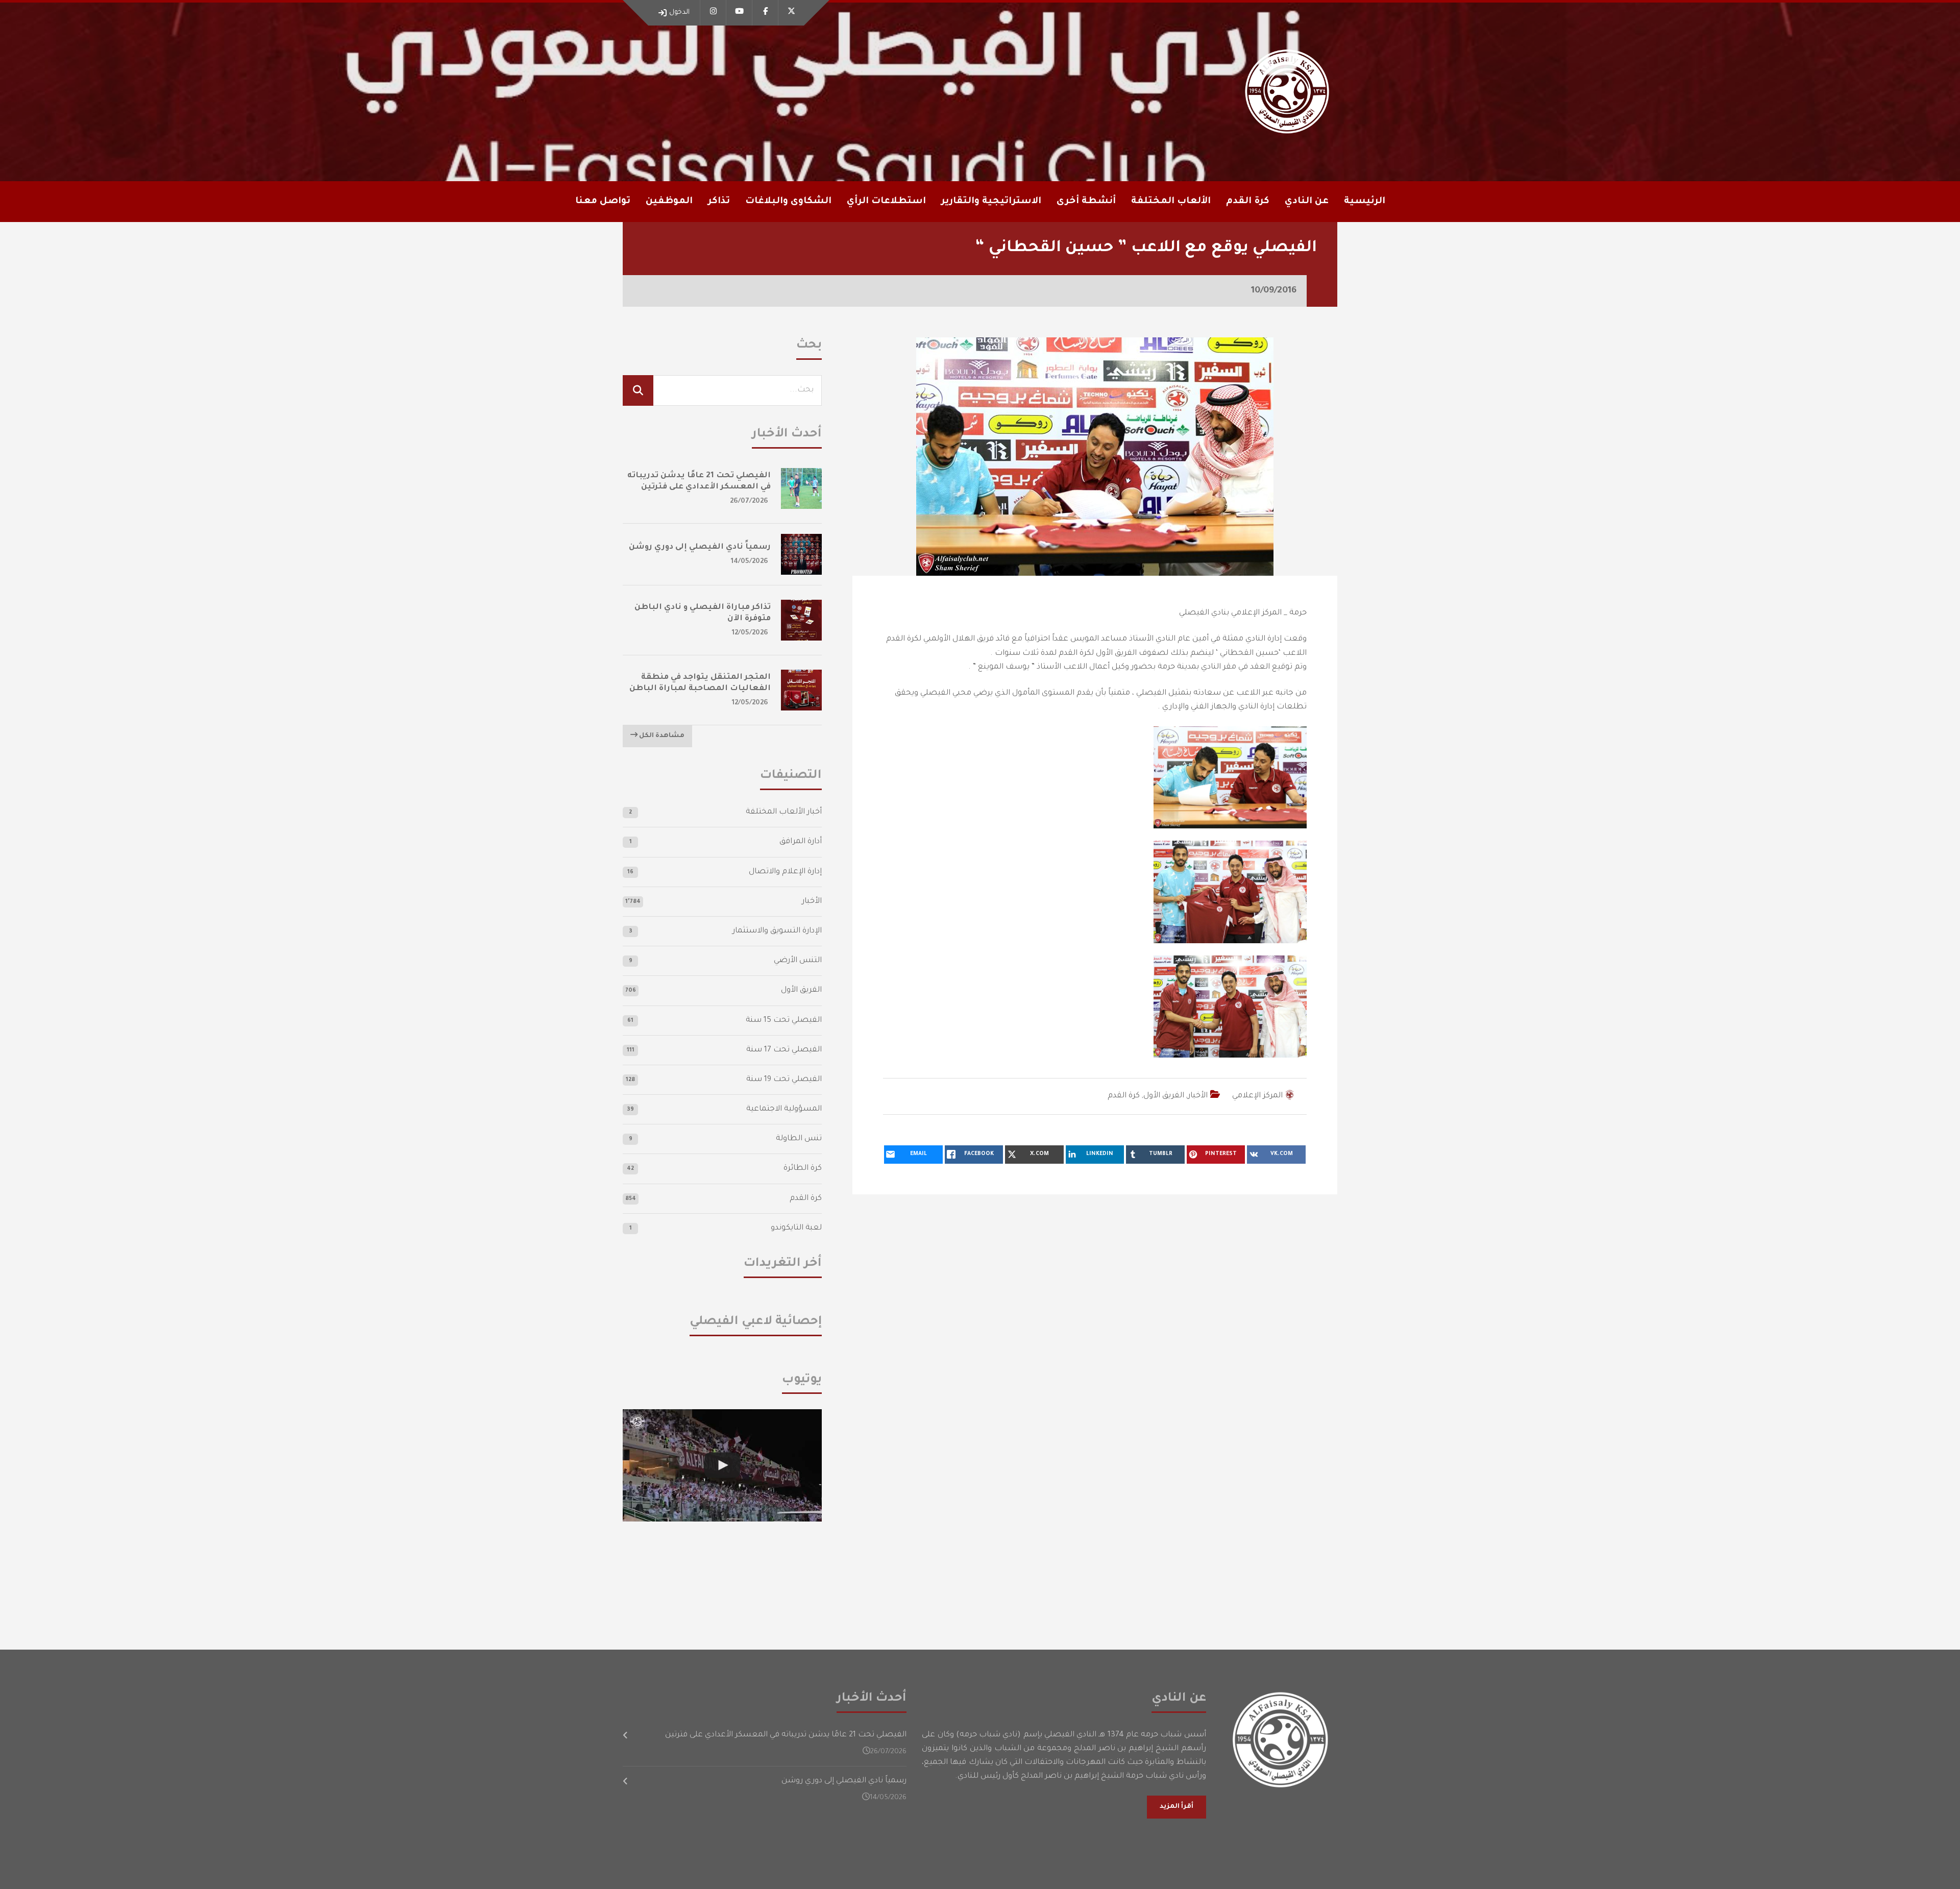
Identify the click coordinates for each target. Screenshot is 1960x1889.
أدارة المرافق (801, 842)
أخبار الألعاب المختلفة (784, 812)
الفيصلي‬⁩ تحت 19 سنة (784, 1080)
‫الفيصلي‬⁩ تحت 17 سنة (784, 1050)
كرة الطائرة (803, 1169)
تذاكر (719, 202)
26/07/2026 (749, 501)
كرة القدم (1124, 1096)
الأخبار (1198, 1096)
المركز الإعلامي (1257, 1096)
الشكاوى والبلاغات (788, 202)
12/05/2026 (750, 633)
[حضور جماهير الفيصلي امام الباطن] (722, 1465)
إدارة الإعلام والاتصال (785, 872)
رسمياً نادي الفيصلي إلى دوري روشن (700, 547)
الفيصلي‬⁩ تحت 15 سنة (784, 1021)
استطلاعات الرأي (886, 202)
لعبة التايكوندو (796, 1228)
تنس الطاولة (799, 1139)
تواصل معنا (603, 202)
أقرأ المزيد (1177, 1807)
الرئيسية (1365, 202)
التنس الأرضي (798, 961)
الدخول (679, 13)
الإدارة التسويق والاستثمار (777, 931)
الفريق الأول (1164, 1096)
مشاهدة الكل (661, 736)
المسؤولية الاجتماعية (784, 1109)
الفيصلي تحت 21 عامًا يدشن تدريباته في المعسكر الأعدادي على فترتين (786, 1735)
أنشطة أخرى (1086, 202)
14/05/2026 (750, 562)
